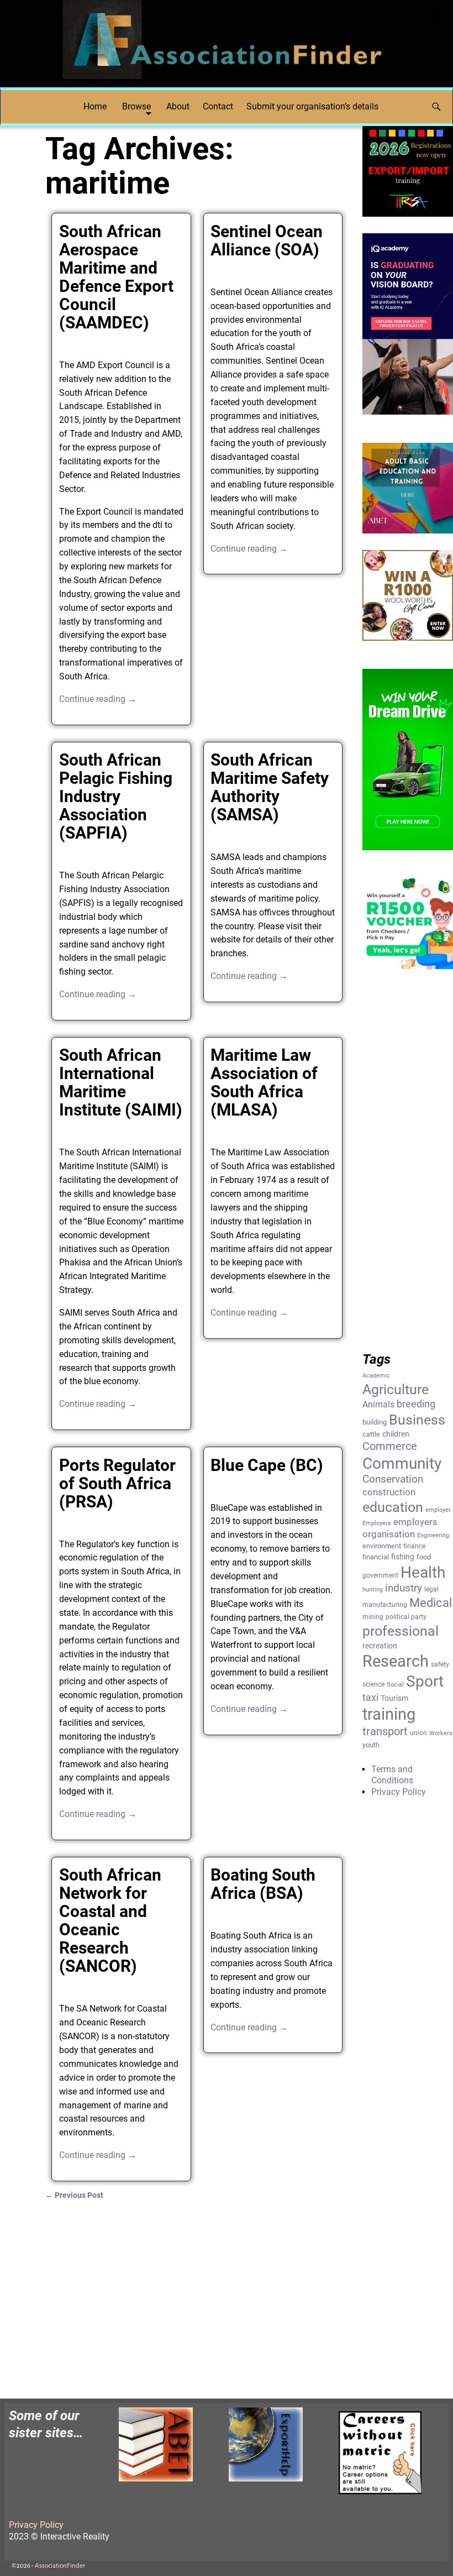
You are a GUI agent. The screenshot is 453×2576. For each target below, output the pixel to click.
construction (389, 1492)
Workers (441, 1733)
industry (404, 1588)
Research (396, 1661)
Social (395, 1685)
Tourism (394, 1698)
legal (431, 1589)
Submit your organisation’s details (312, 106)
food (424, 1557)
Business (417, 1420)
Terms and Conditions (392, 1775)
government (380, 1575)
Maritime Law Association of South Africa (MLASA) (264, 1082)
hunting (373, 1590)
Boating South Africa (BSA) (263, 1884)
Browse (136, 106)
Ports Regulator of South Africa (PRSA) (117, 1483)
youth (371, 1745)
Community (402, 1464)
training (389, 1714)
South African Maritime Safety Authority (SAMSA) (270, 787)
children (396, 1434)
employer (438, 1510)
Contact (218, 106)
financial (376, 1557)
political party (406, 1617)
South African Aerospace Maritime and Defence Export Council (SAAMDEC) (116, 277)
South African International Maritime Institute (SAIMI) (121, 1082)
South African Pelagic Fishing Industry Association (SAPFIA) (116, 796)
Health (423, 1572)
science (373, 1684)
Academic (376, 1376)
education (393, 1507)
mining (373, 1617)
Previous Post (74, 2195)
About (178, 106)
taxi (370, 1697)
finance (414, 1546)
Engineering (433, 1535)
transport (385, 1732)
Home (95, 106)
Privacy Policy (399, 1792)
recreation (380, 1646)
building (375, 1422)
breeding (416, 1404)
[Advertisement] (197, 2293)
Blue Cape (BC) (267, 1465)
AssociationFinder (60, 2566)
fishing (403, 1557)
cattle (371, 1434)
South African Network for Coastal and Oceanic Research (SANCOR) (110, 1920)
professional (401, 1631)
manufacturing (385, 1605)
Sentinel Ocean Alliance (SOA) (267, 240)
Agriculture (396, 1389)
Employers (377, 1523)
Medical (431, 1603)
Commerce (390, 1446)
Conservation (393, 1479)
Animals (378, 1404)
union (418, 1733)
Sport (425, 1681)
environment (382, 1546)
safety (440, 1664)
